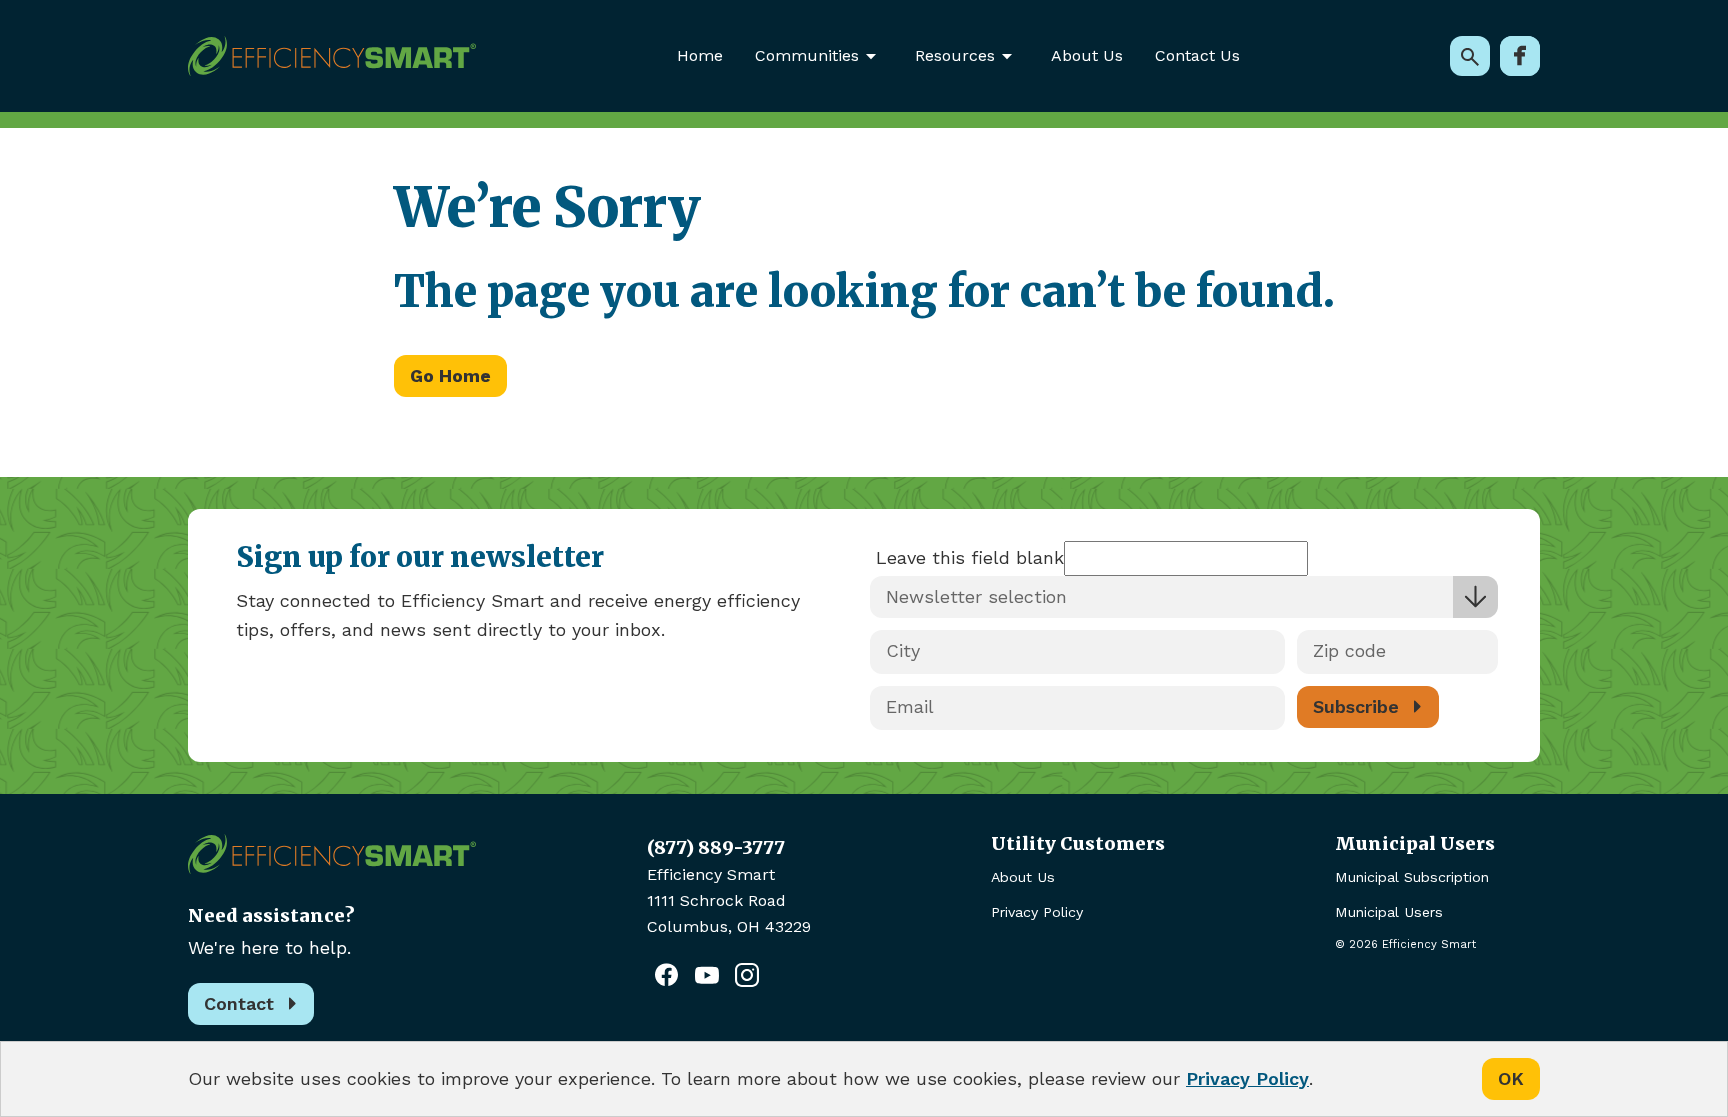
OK (1511, 1078)
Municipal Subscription (1412, 877)
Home (700, 55)
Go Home (450, 375)
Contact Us (1197, 55)
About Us (1087, 55)
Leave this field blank (970, 557)
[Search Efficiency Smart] (1470, 56)
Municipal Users (1389, 912)
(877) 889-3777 (716, 847)
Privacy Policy (1037, 912)
